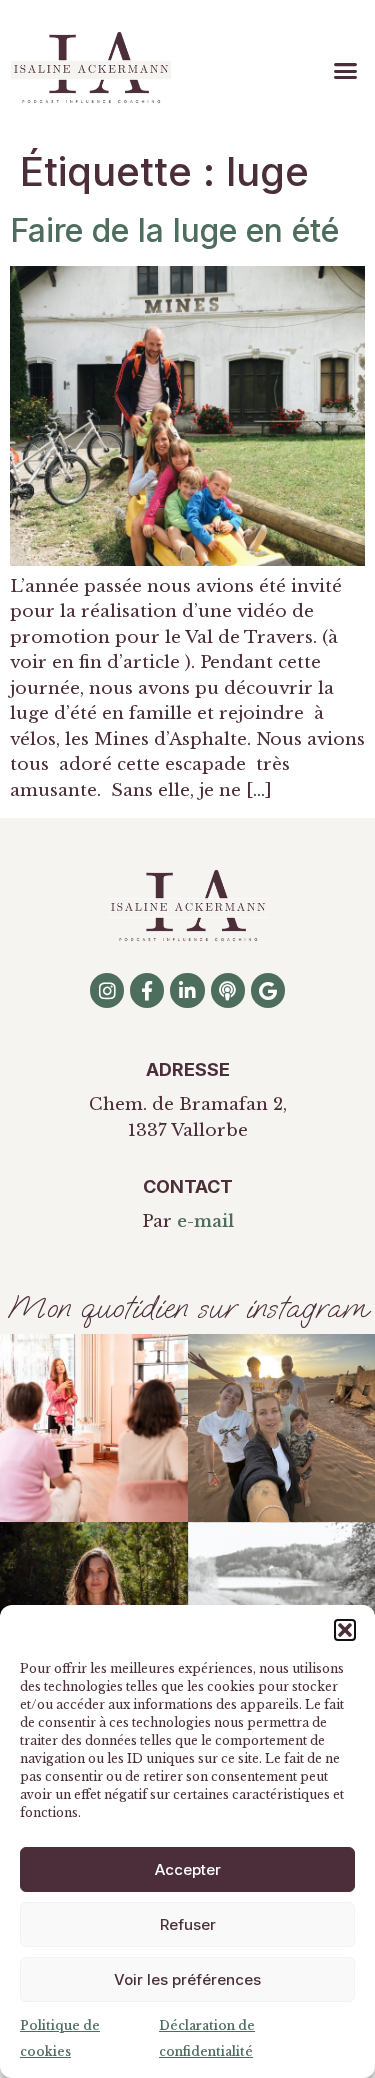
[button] (345, 1630)
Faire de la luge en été (174, 230)
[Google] (268, 990)
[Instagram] (107, 990)
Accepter (188, 1869)
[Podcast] (228, 990)
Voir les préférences (187, 1979)
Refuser (188, 1924)
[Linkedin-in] (187, 990)
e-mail (205, 1221)
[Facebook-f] (147, 990)
